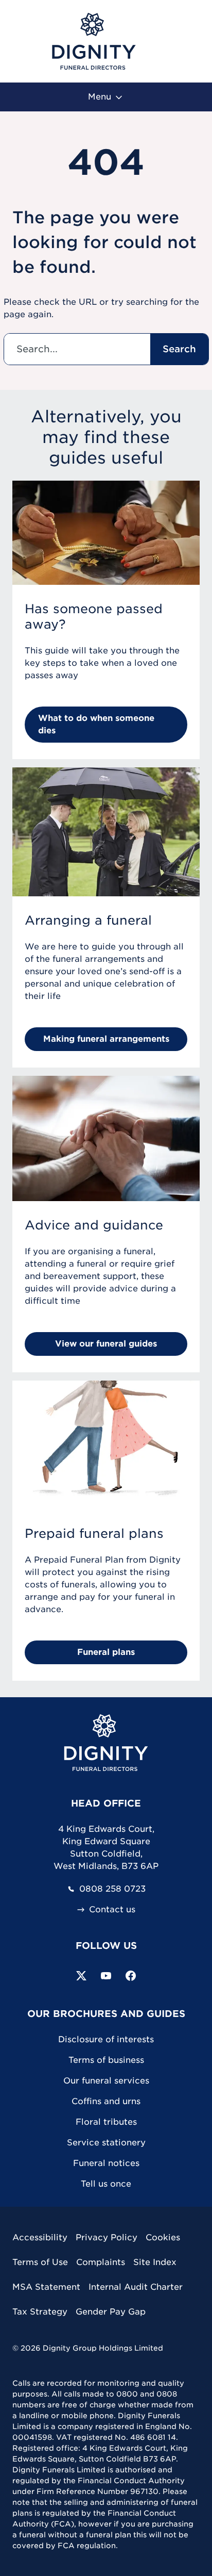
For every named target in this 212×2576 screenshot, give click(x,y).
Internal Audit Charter (136, 2287)
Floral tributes (106, 2122)
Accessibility (40, 2237)
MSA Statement (46, 2287)
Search (179, 349)
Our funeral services (106, 2081)
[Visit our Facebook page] (131, 1976)
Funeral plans (106, 1652)
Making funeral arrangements (106, 1039)
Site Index (155, 2262)
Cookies (163, 2237)
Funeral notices (106, 2163)
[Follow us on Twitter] (81, 1976)
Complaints (101, 2262)
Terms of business (106, 2060)
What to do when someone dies (96, 724)
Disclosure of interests (106, 2039)
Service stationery (106, 2143)
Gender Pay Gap (111, 2312)
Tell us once (106, 2184)
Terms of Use (40, 2262)
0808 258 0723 (112, 1889)
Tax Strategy (40, 2312)
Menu (101, 97)
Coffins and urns (106, 2101)
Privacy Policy (107, 2237)
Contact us (112, 1910)
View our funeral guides (106, 1344)
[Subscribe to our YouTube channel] (106, 1976)
